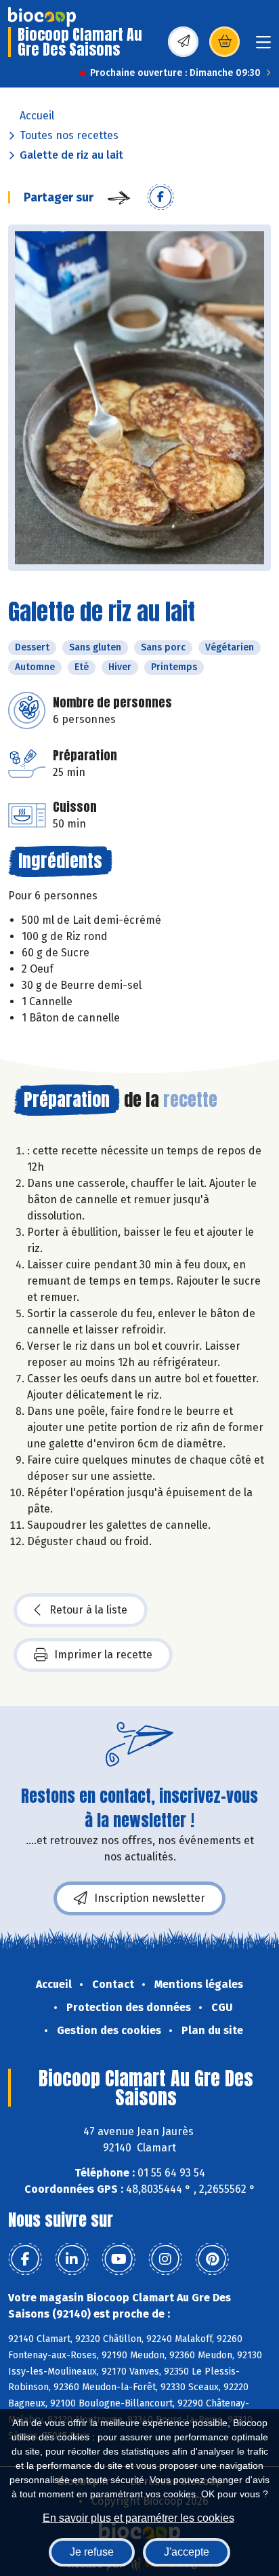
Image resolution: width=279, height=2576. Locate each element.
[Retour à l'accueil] (42, 17)
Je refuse (92, 2552)
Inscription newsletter (150, 1898)
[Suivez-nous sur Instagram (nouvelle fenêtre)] (165, 2259)
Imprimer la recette (103, 1655)
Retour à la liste (88, 1610)
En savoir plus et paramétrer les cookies (138, 2518)
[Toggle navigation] (263, 46)
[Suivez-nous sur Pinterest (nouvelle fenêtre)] (212, 2259)
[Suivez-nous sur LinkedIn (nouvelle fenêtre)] (72, 2259)
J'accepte (187, 2552)
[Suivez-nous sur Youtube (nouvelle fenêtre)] (119, 2259)
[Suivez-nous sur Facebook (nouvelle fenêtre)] (25, 2259)
